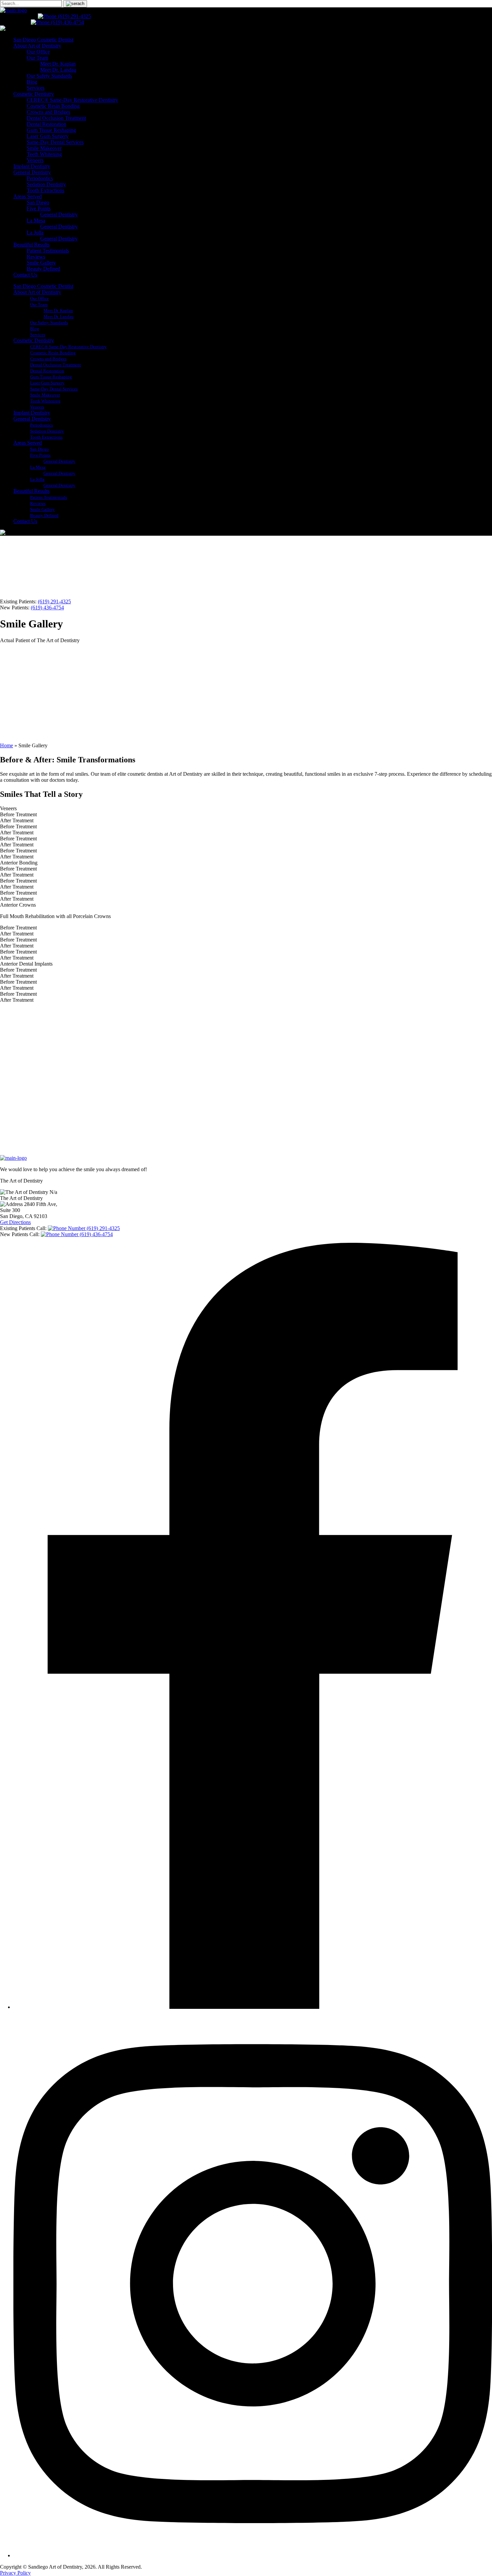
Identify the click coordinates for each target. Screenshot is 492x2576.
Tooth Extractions (46, 190)
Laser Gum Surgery (48, 136)
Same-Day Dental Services (55, 142)
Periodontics (40, 178)
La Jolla (35, 233)
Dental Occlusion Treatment (56, 118)
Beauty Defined (44, 269)
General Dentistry (32, 172)
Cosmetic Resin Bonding (53, 106)
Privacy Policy (15, 2573)
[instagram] (253, 2555)
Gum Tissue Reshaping (51, 130)
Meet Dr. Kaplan (58, 64)
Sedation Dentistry (46, 184)
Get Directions (15, 1222)
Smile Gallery (41, 263)
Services (36, 88)
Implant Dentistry (32, 166)
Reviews (36, 257)
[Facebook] (253, 2007)
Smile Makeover (44, 148)
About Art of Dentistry (37, 46)
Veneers (35, 160)
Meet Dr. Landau (58, 70)
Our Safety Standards (49, 76)
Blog (32, 82)
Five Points (39, 208)
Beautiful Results (31, 245)
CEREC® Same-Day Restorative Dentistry (72, 100)
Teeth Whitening (44, 154)
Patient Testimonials (48, 251)
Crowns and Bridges (49, 112)
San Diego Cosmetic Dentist (43, 40)
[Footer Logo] (13, 1158)
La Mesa (36, 220)
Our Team (37, 58)
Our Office (38, 52)
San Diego (38, 202)
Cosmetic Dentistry (34, 94)
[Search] (75, 4)
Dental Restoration (47, 124)
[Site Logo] (13, 10)
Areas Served (28, 196)
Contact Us (25, 275)
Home (7, 745)
